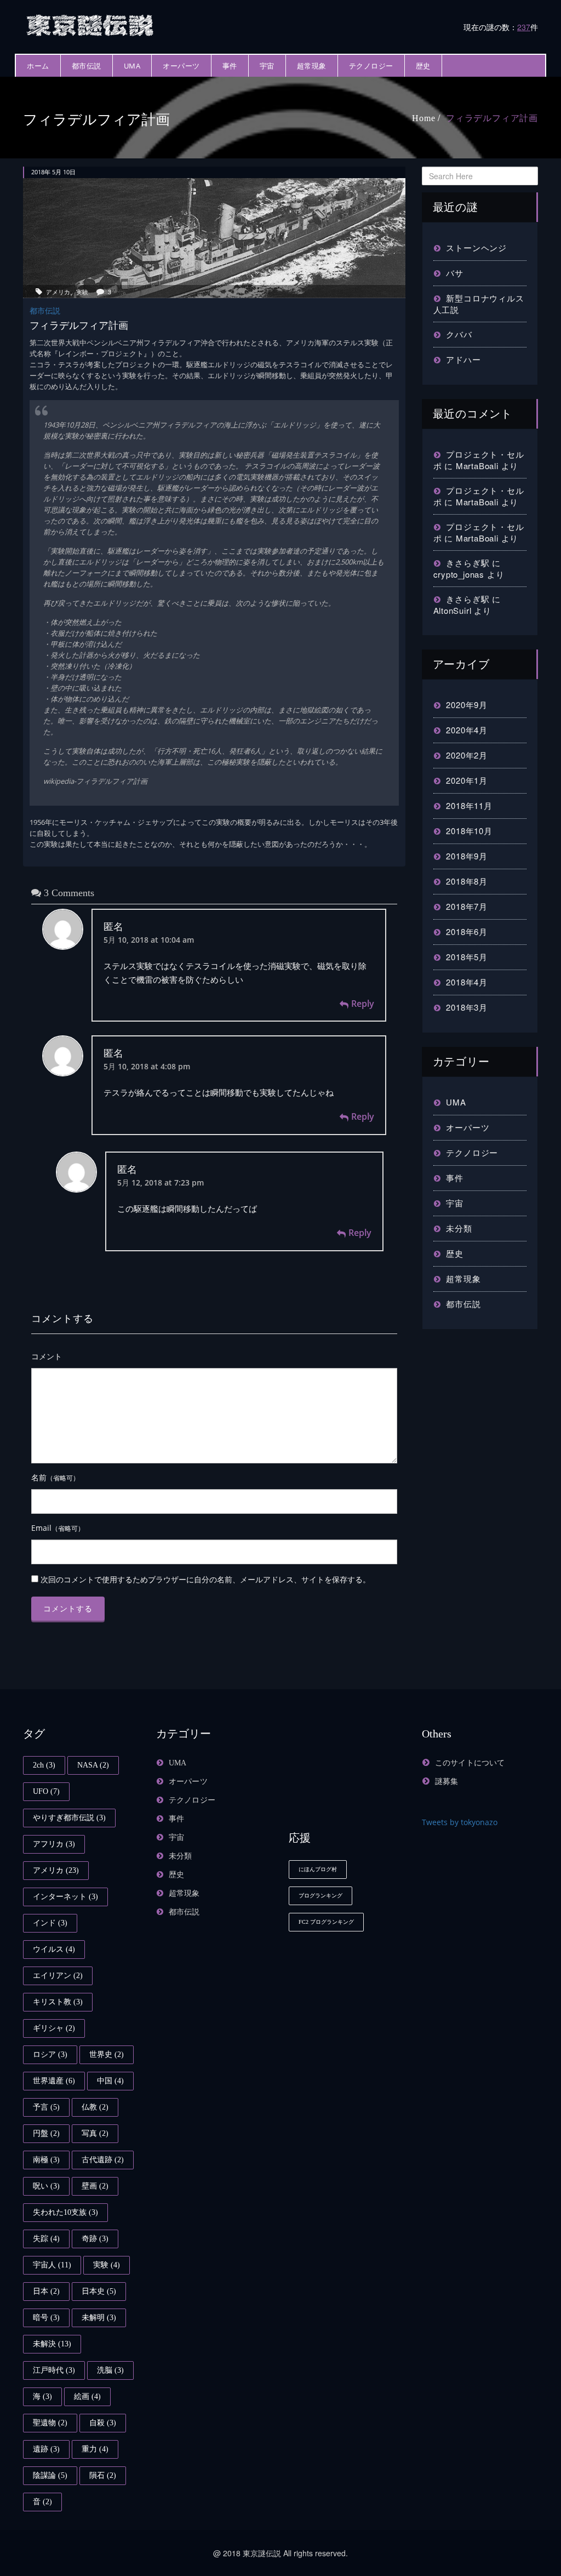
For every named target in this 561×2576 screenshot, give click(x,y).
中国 (110, 2081)
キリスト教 (58, 2002)
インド (50, 1923)
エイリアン (58, 1976)
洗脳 (110, 2370)
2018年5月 (467, 957)
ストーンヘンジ (476, 247)
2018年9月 (467, 856)
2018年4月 (467, 982)
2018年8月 (467, 881)
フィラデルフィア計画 (492, 118)
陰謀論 (50, 2475)
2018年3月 (467, 1007)
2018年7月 (467, 906)
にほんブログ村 (318, 1869)
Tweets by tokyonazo (460, 1822)
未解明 (99, 2318)
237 (524, 27)
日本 (46, 2291)
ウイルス (54, 1949)
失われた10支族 (65, 2212)
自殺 (103, 2423)
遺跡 (46, 2449)
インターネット (65, 1897)
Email (58, 1528)
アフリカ (54, 1844)
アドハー (463, 359)
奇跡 (95, 2239)
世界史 (107, 2054)
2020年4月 (467, 730)
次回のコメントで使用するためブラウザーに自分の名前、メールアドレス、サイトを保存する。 (205, 1579)
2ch (44, 1765)
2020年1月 (467, 780)
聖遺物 (50, 2423)
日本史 (99, 2291)
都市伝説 (87, 66)
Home (423, 118)
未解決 (52, 2344)
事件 (230, 66)
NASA (93, 1765)
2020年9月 (467, 705)
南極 (46, 2160)
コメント (47, 1356)
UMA (132, 66)
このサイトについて (470, 1763)
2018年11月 (469, 805)
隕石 (103, 2475)
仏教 (95, 2107)
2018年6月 (467, 931)
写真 (95, 2133)
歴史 (423, 66)
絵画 (87, 2397)
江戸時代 (54, 2370)
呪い (46, 2186)
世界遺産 (54, 2081)
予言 (46, 2107)
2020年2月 (467, 755)
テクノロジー (371, 66)
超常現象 (312, 66)
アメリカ (58, 292)
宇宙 (267, 66)
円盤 (46, 2133)
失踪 (46, 2239)
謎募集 (447, 1782)
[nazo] (91, 24)
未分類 (459, 1228)
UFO (46, 1791)
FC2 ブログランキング (326, 1922)
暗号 (46, 2318)
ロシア (50, 2054)
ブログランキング (320, 1896)
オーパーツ (181, 66)
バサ (455, 273)
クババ (459, 334)
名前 (55, 1477)
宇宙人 (52, 2265)
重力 (95, 2449)
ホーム (38, 66)
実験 (82, 292)
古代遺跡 (103, 2160)
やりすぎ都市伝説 (69, 1818)
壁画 (95, 2186)
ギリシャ (54, 2028)
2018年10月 (469, 831)
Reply (363, 1004)
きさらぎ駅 (468, 563)
